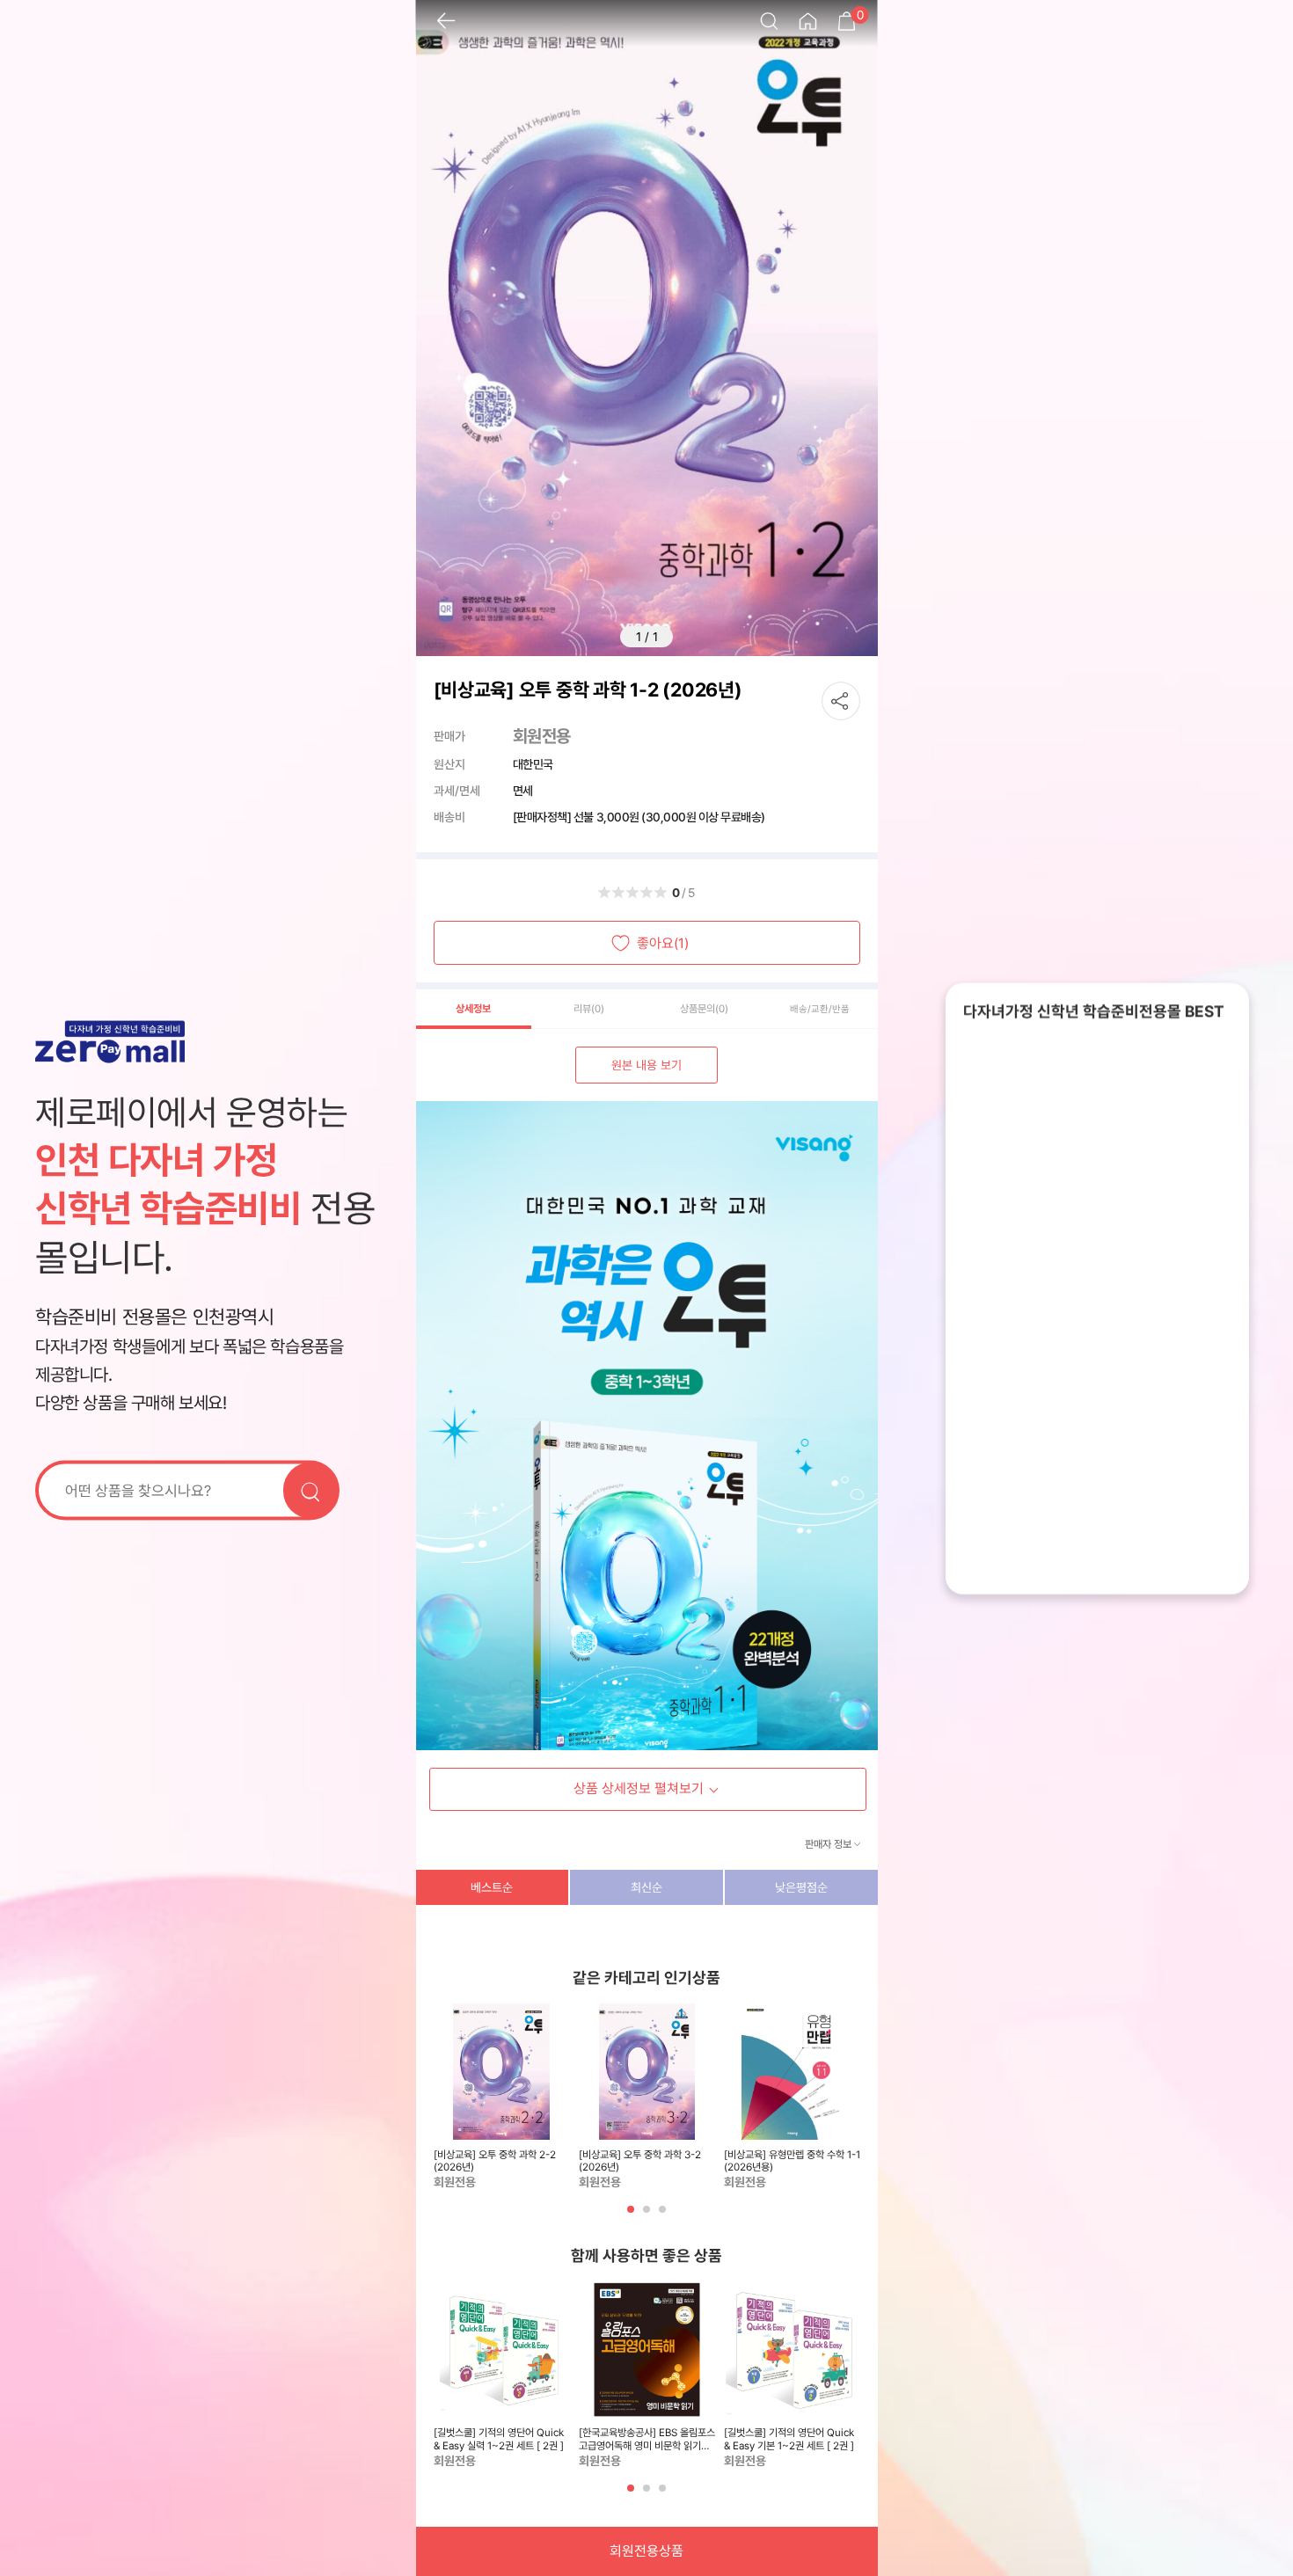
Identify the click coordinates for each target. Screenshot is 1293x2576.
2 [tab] (648, 2216)
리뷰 (589, 1009)
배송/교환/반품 (820, 1009)
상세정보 (473, 1009)
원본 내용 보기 (646, 1065)
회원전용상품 (646, 2551)
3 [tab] (664, 2216)
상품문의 (704, 1009)
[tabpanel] (502, 2098)
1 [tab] (632, 2216)
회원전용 (542, 736)
